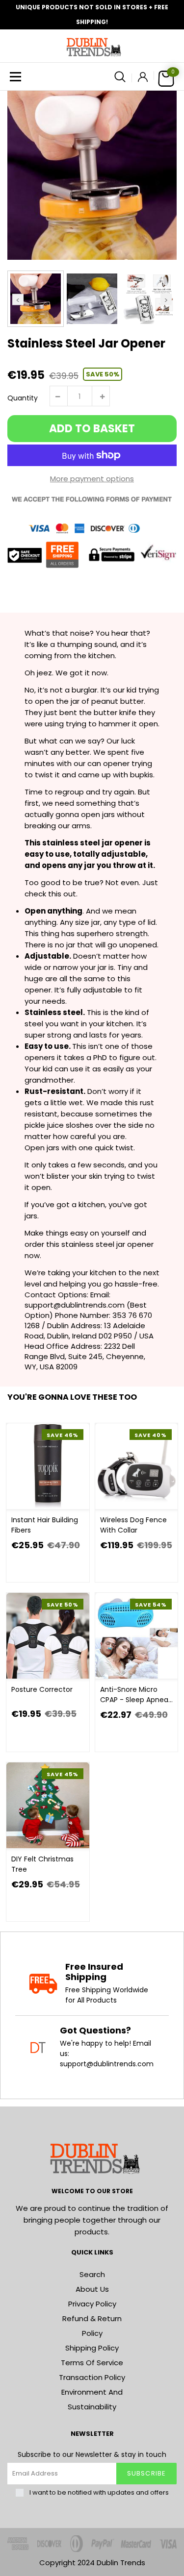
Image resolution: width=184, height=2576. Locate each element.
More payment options (92, 479)
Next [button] (166, 299)
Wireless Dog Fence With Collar (133, 1525)
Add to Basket (92, 429)
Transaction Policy (92, 2377)
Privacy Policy (92, 2304)
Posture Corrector (42, 1689)
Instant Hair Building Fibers (45, 1525)
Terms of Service (92, 2363)
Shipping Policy (92, 2348)
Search (92, 2274)
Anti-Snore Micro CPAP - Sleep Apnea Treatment (134, 1695)
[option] (92, 175)
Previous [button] (18, 299)
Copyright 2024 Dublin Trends (92, 2563)
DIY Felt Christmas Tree (42, 1864)
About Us (92, 2289)
